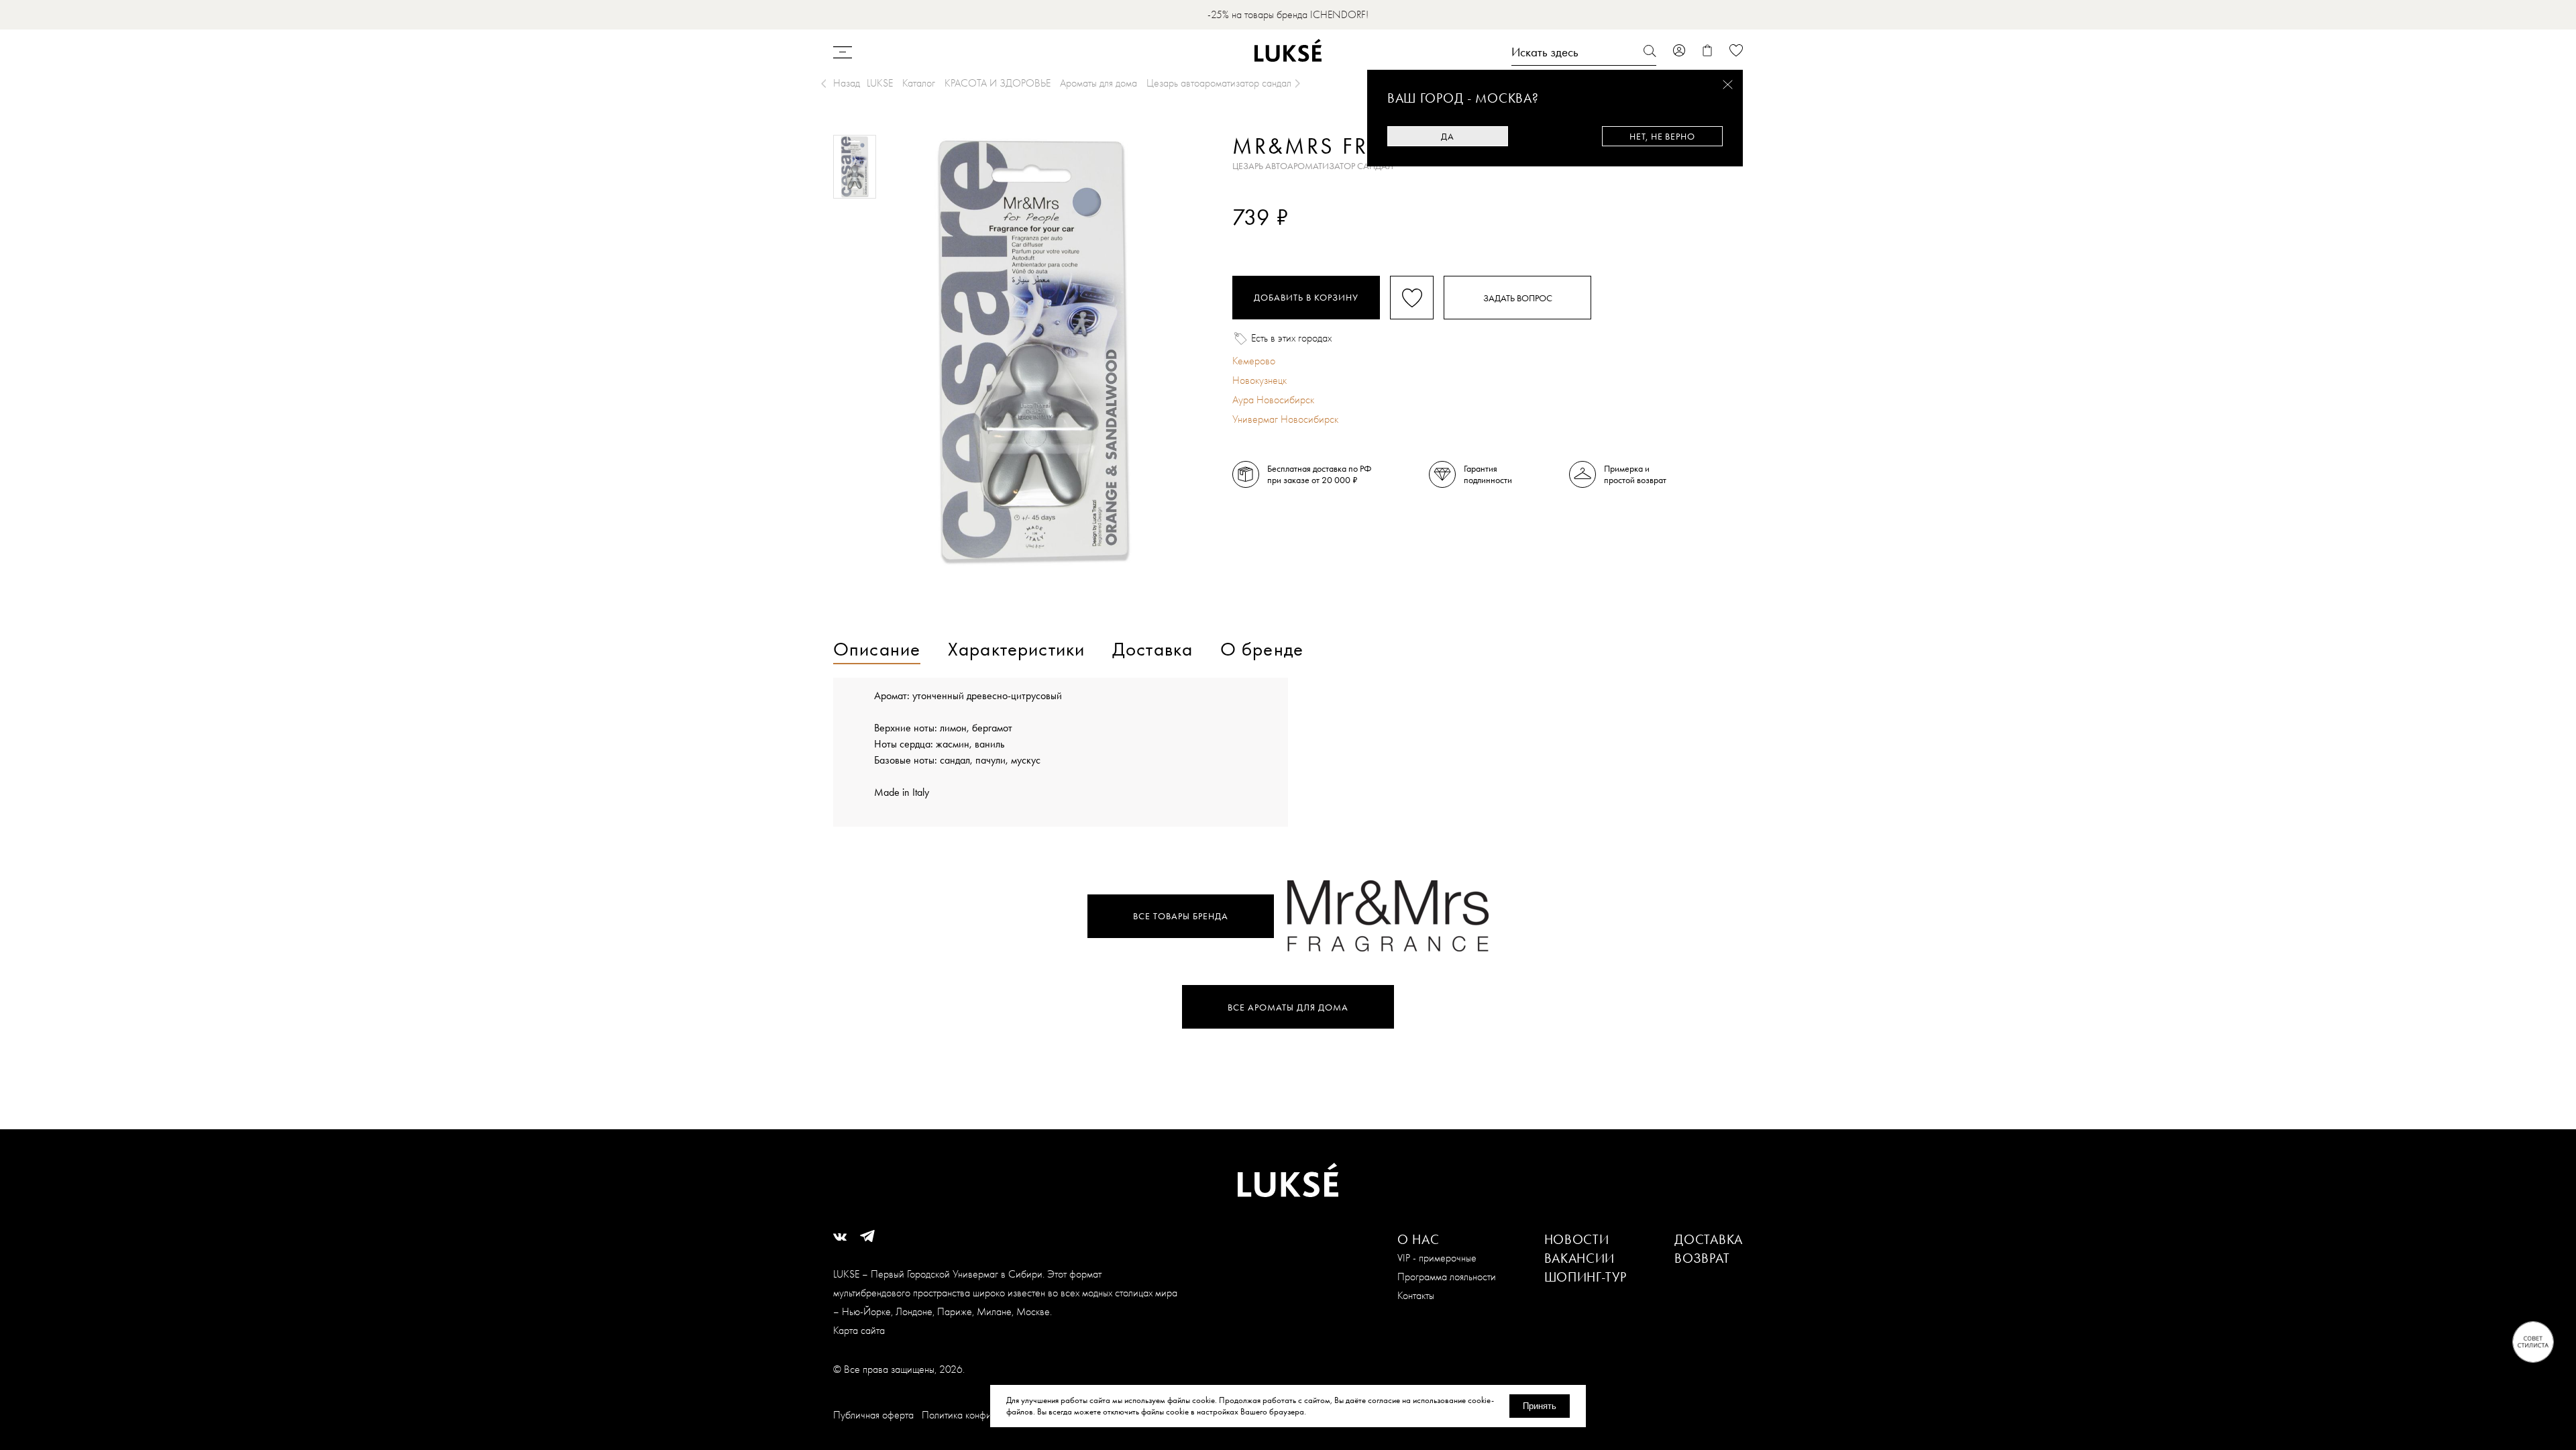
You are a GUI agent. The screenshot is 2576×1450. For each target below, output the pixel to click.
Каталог (919, 83)
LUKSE (880, 83)
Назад (847, 83)
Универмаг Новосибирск (1285, 419)
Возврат (1702, 1258)
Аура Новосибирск (1273, 400)
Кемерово (1254, 361)
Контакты (1416, 1295)
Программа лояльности (1447, 1277)
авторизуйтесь (1272, 240)
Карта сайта (859, 1330)
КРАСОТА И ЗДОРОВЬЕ (998, 83)
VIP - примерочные (1437, 1258)
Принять (1540, 1406)
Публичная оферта (873, 1415)
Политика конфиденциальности (988, 1415)
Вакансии (1580, 1258)
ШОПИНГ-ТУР (1586, 1277)
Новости (1577, 1239)
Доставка (1709, 1239)
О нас (1418, 1239)
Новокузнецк (1259, 380)
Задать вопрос (1518, 298)
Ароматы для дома (1098, 83)
